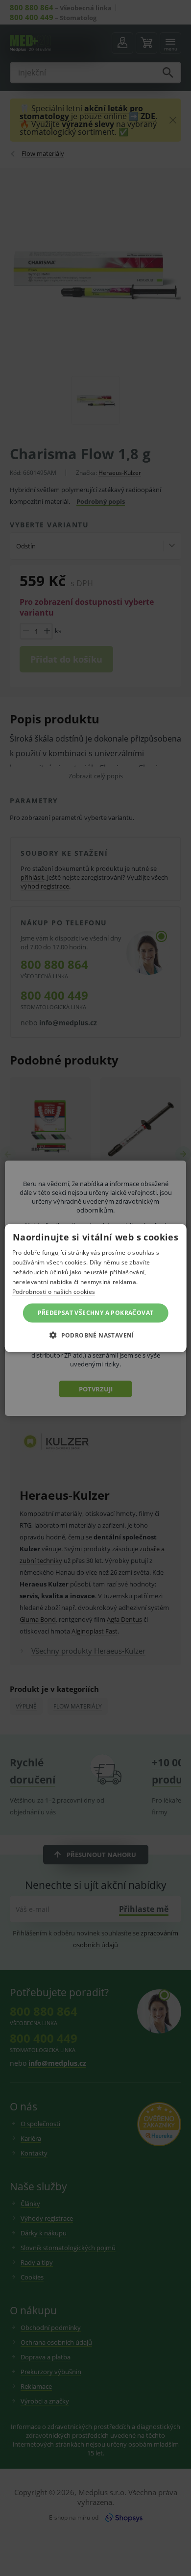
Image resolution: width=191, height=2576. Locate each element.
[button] (95, 1335)
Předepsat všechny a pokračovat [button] (96, 1313)
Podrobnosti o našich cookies (54, 1291)
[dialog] (95, 1288)
